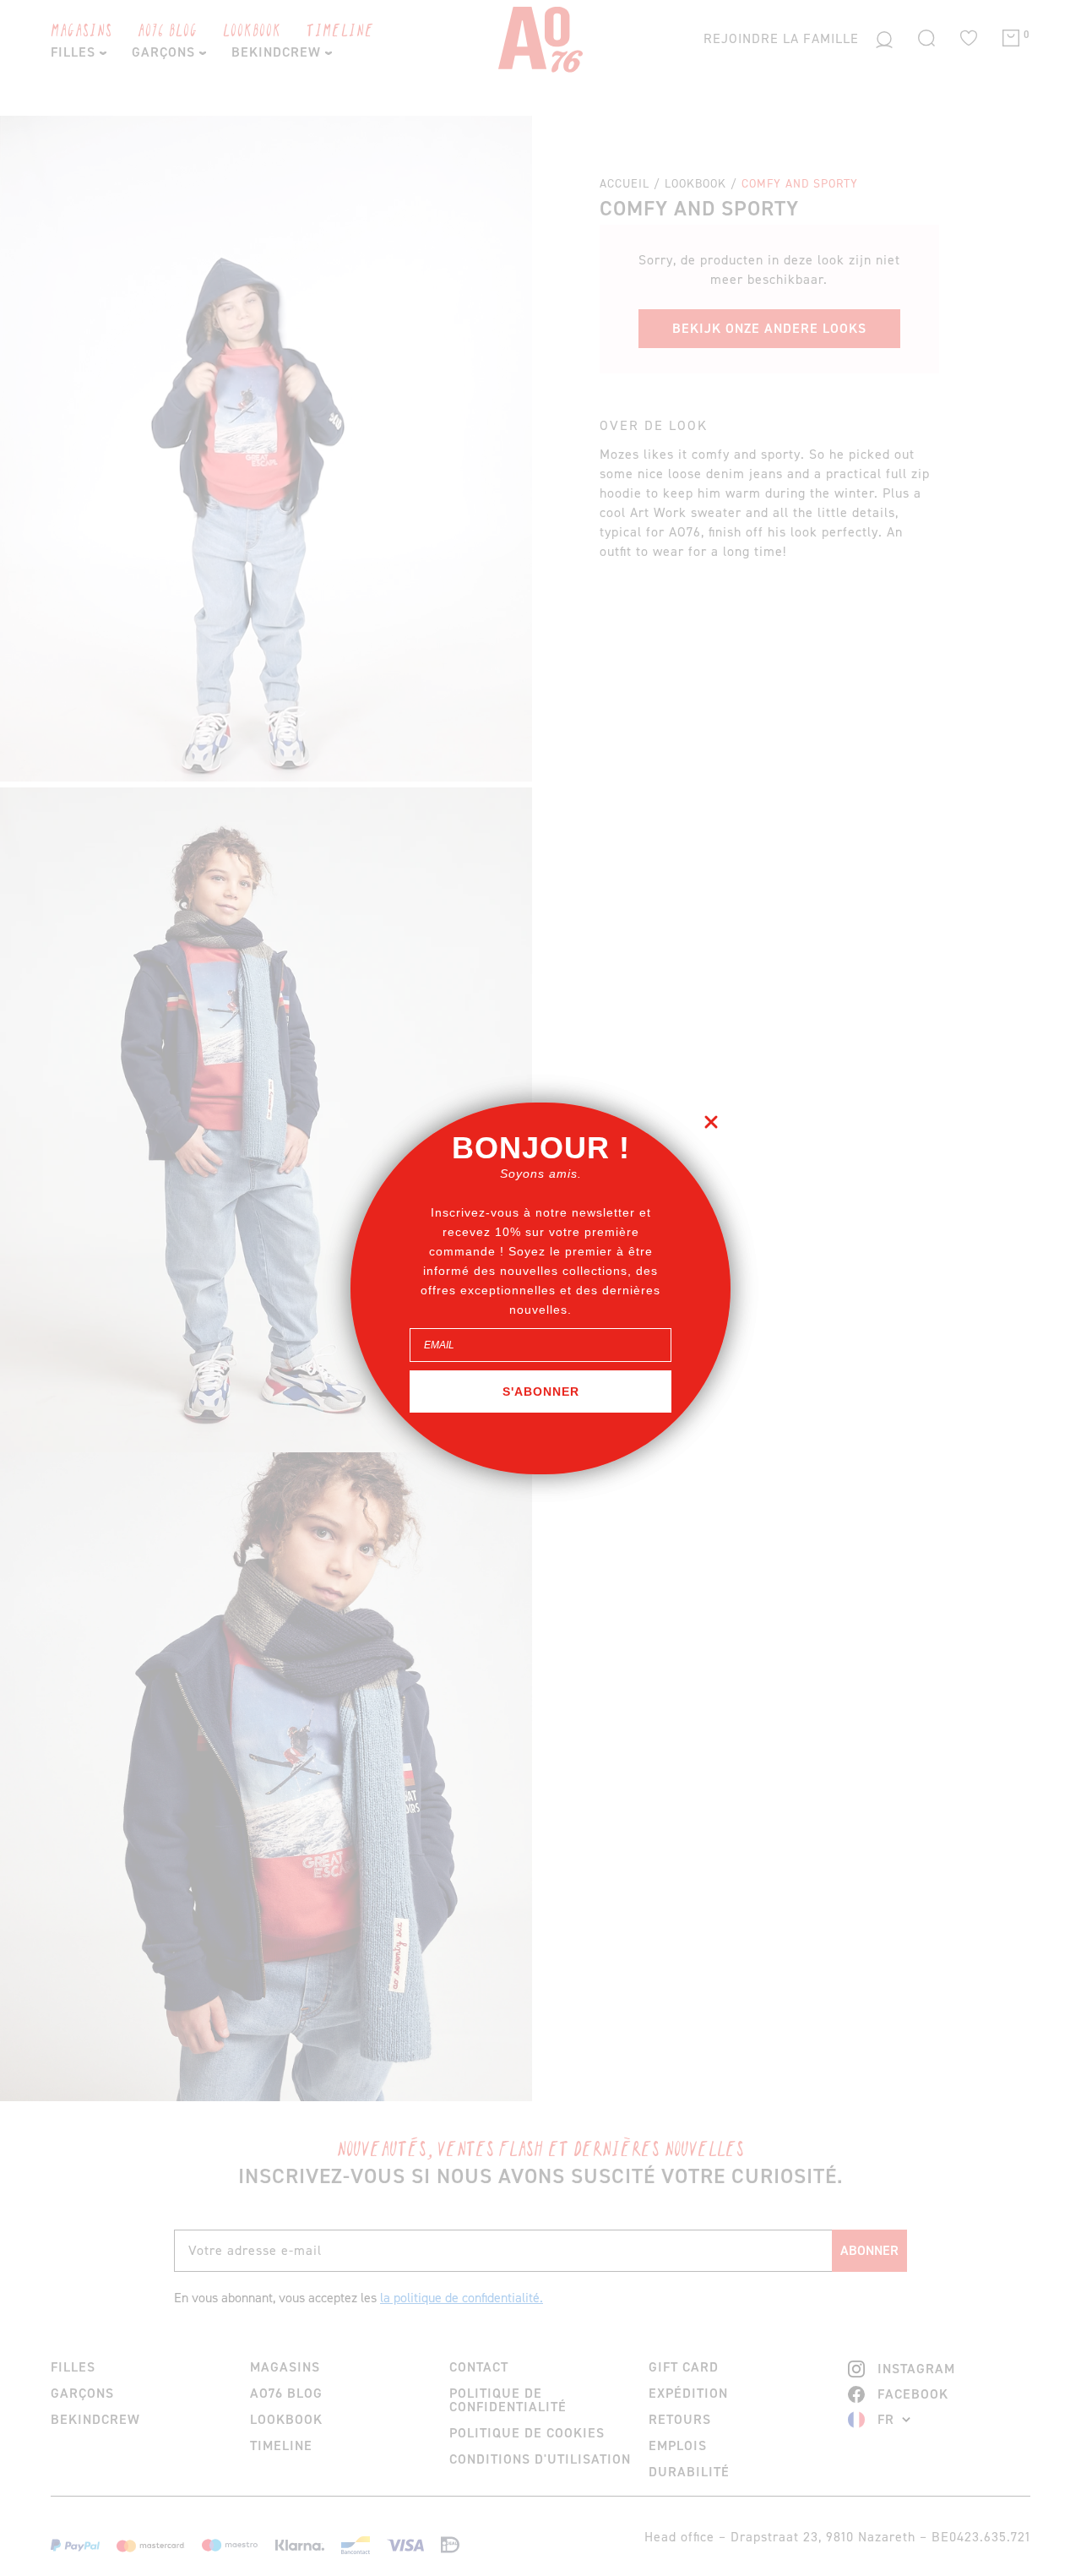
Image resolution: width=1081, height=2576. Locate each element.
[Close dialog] (711, 1122)
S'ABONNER (541, 1391)
